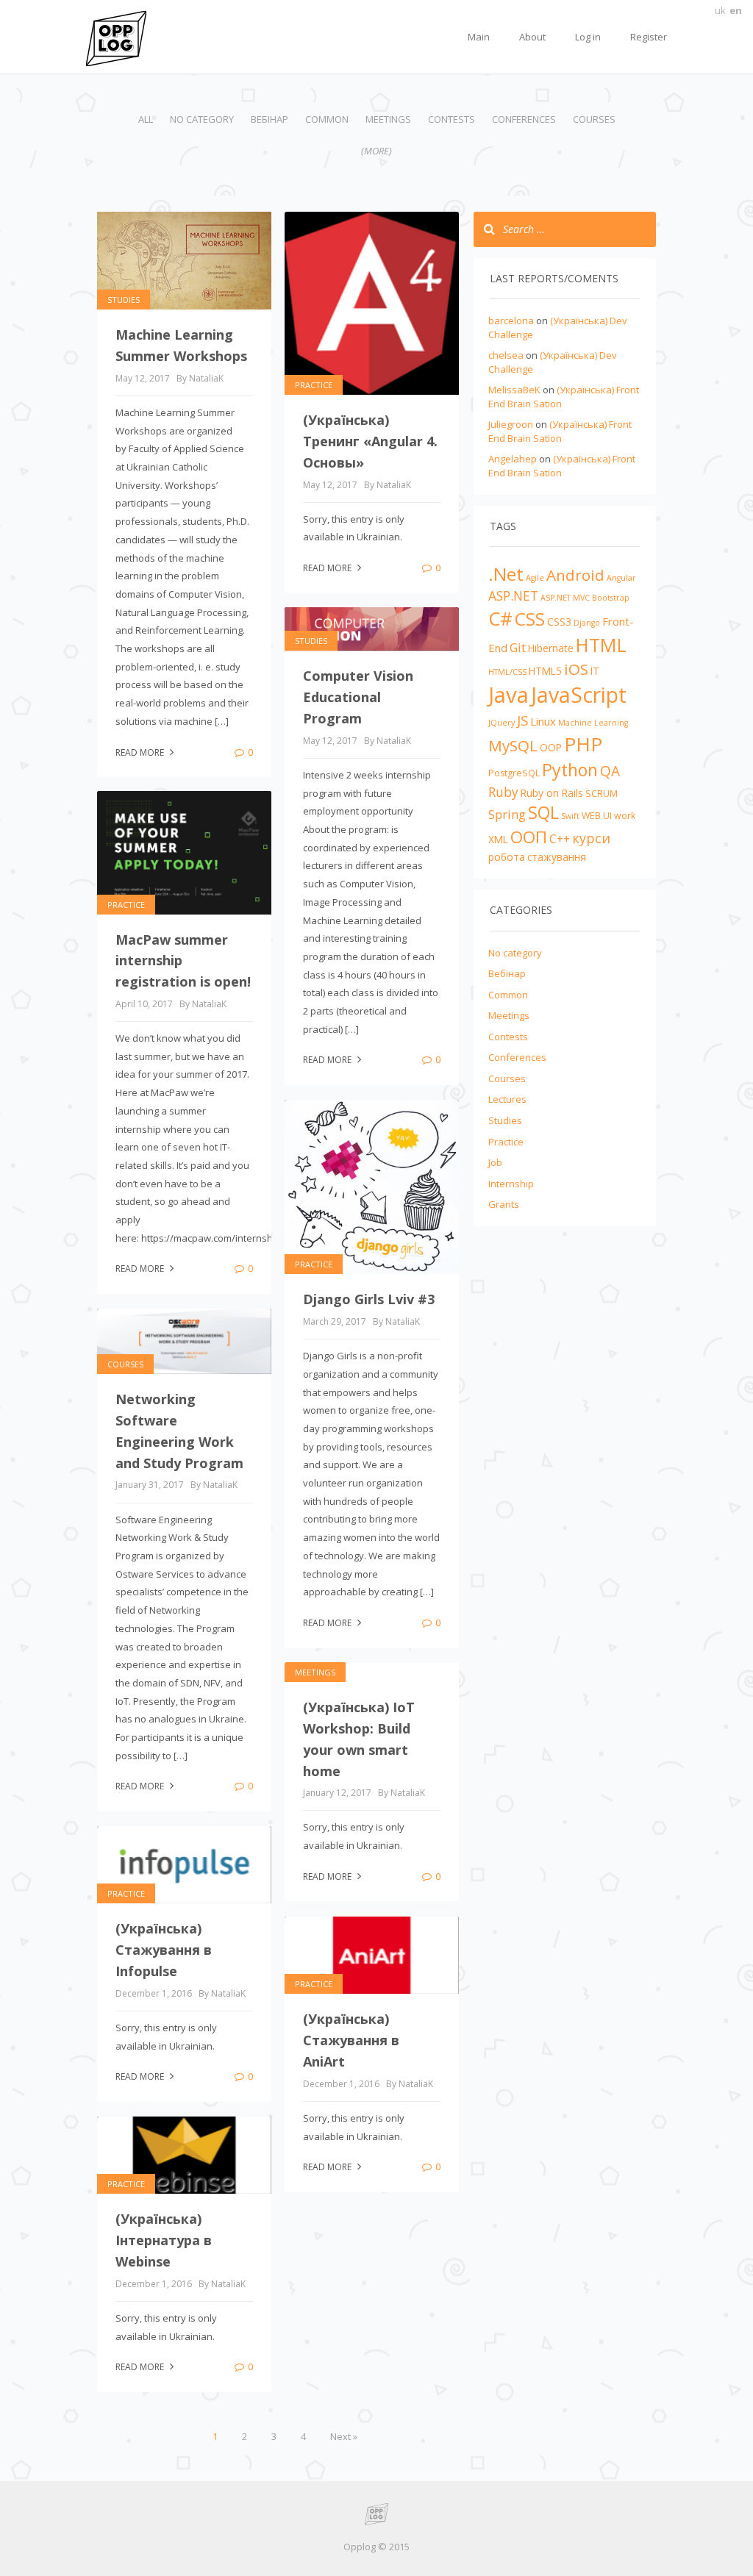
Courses (594, 119)
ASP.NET (513, 595)
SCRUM (602, 794)
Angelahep (513, 459)
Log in (588, 37)
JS (522, 720)
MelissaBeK (514, 390)
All (146, 119)
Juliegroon (511, 424)
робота (507, 857)
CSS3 (559, 622)
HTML (601, 645)
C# (500, 618)
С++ (560, 839)
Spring (507, 814)
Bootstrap (611, 598)
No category (202, 119)
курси (591, 838)
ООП (529, 837)
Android (575, 575)
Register (649, 37)
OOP (551, 747)
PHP (583, 744)
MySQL (513, 745)
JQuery (502, 723)
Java (508, 695)
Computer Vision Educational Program (358, 697)
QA (610, 771)
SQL (543, 812)
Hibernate (551, 648)
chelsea (506, 355)
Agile (535, 578)
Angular (621, 578)
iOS (576, 669)
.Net (506, 574)
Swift (570, 816)
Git (518, 647)
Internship (511, 1184)
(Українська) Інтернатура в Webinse (164, 2240)
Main (479, 37)
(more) (376, 151)
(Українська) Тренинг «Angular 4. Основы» (370, 441)
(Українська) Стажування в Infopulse (164, 1950)
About (532, 37)
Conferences (524, 119)
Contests (452, 119)
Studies (124, 300)
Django (587, 623)
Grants (504, 1204)
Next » (344, 2436)
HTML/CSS (507, 672)
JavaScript (579, 695)
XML (498, 839)
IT (595, 671)
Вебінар (270, 119)
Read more (141, 752)
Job (495, 1162)
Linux (543, 721)
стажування (557, 857)
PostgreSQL (514, 773)
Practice (314, 385)
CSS (530, 619)
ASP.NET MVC (565, 598)
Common (327, 119)
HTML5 (545, 671)
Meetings (388, 119)
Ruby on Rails (552, 793)
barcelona (511, 321)
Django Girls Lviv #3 (369, 1299)
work (625, 816)
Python (570, 770)
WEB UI (597, 816)
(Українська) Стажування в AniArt (351, 2040)
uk (720, 10)
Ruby (503, 792)
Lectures (507, 1099)
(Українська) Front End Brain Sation (560, 431)
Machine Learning (593, 723)
